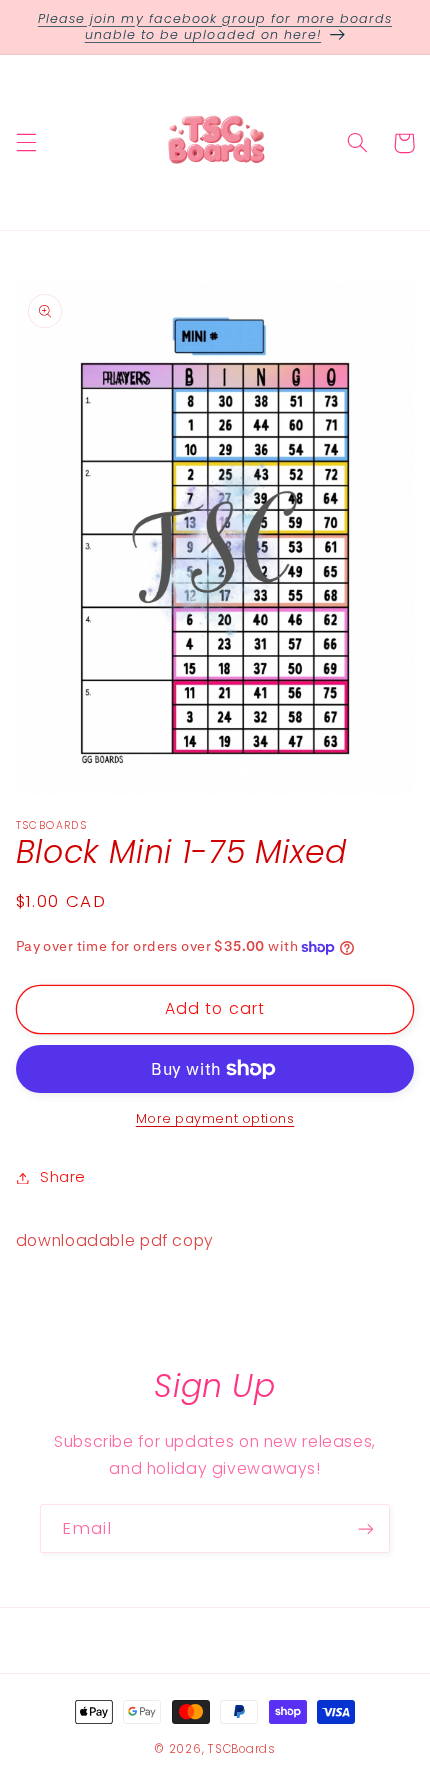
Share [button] (63, 1177)
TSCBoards (242, 1749)
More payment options (215, 1118)
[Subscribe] (366, 1528)
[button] (26, 143)
